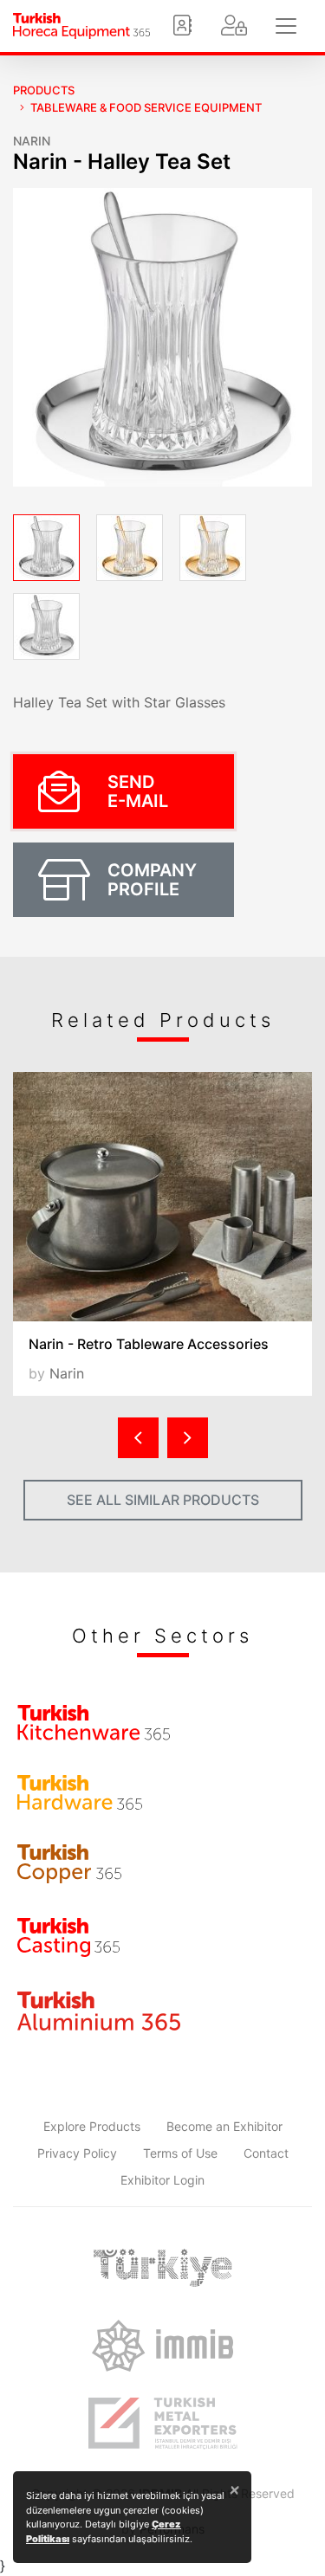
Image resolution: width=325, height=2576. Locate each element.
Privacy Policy (77, 2153)
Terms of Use (180, 2153)
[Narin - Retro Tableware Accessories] (162, 1197)
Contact (266, 2153)
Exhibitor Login (162, 2180)
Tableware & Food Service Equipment (146, 107)
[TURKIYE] (163, 2268)
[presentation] (138, 1438)
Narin (32, 141)
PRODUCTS (44, 90)
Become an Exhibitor (224, 2126)
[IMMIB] (162, 2346)
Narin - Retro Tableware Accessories (149, 1344)
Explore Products (92, 2126)
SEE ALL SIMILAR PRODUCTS (163, 1500)
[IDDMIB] (163, 2424)
